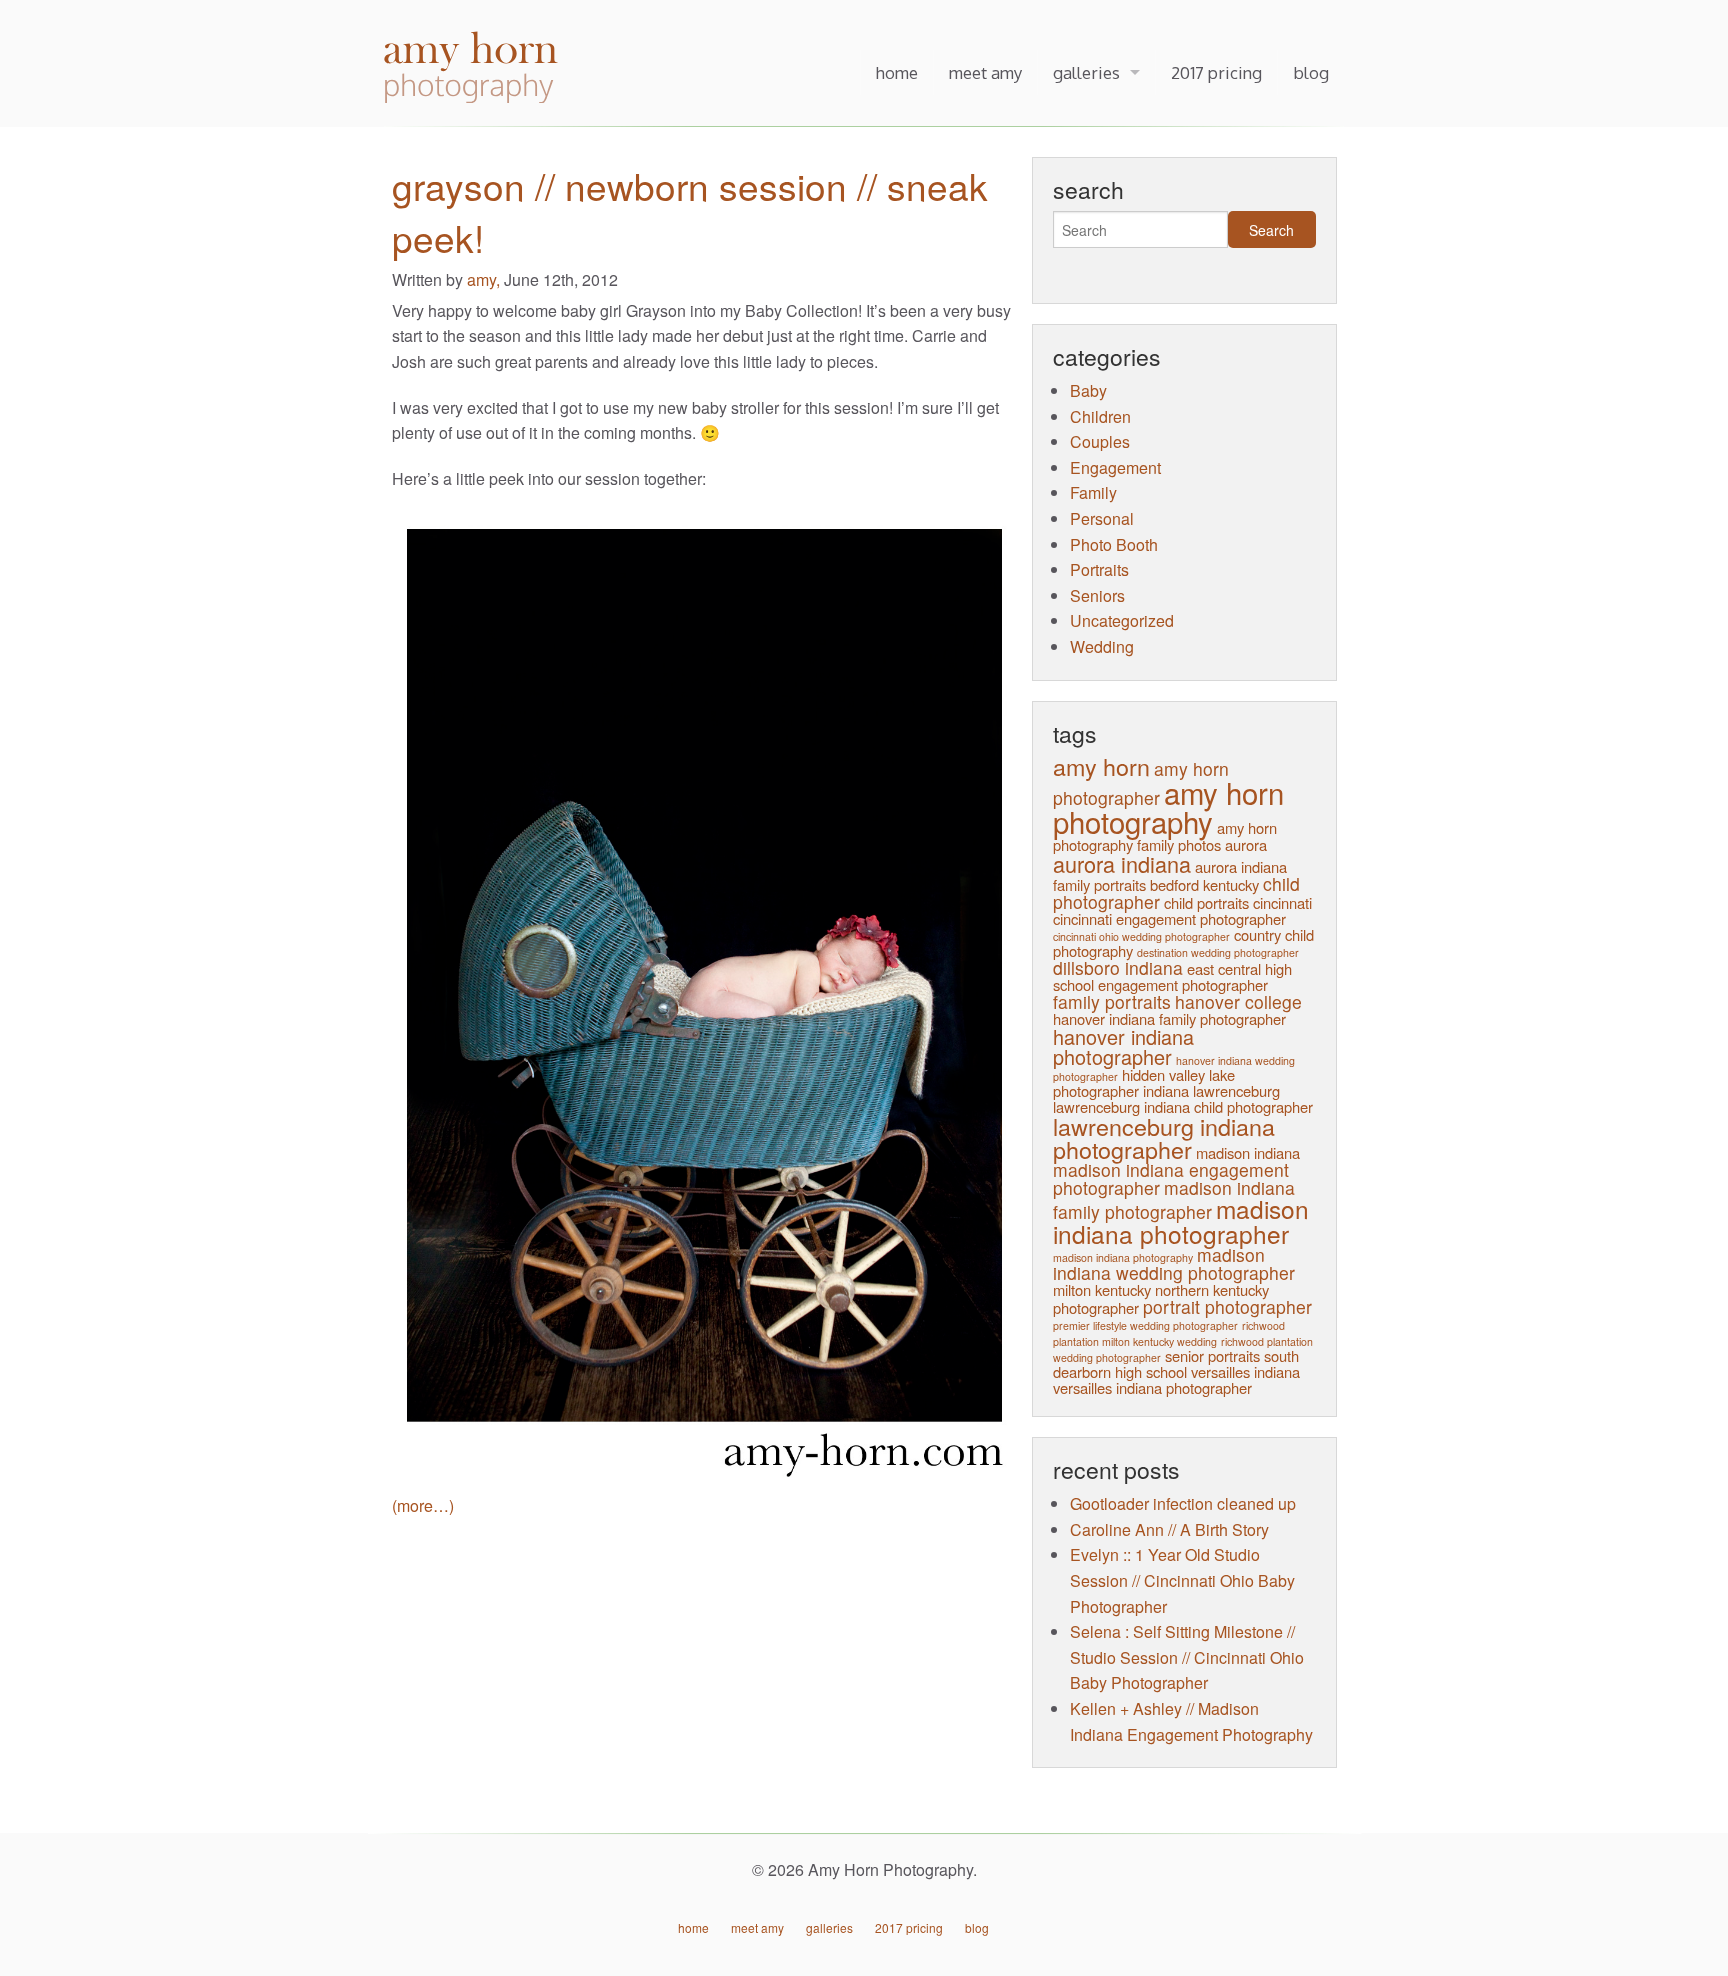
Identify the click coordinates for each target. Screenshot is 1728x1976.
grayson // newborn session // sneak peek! (690, 211)
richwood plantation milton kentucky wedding (1169, 1333)
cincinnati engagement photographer (1169, 918)
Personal (1102, 518)
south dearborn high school (1176, 1363)
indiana (1166, 1090)
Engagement (1115, 467)
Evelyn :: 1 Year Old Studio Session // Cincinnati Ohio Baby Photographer (1182, 1580)
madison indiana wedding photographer (1174, 1263)
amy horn (1101, 766)
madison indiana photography (1123, 1257)
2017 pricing (1216, 72)
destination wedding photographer (1218, 952)
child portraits (1206, 902)
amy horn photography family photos (1165, 835)
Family (1093, 492)
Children (1100, 416)
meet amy (985, 72)
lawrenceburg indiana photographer (1164, 1137)
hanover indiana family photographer (1169, 1018)
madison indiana (1248, 1152)
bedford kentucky (1204, 884)
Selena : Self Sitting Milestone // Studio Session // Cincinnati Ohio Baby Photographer (1187, 1657)
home (897, 72)
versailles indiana (1245, 1371)
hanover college (1238, 1001)
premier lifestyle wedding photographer (1145, 1325)
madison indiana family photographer (1174, 1199)
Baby (1088, 390)
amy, (485, 279)
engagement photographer (1183, 984)
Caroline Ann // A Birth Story (1169, 1529)
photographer (1096, 1307)
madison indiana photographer (1181, 1221)
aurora (1246, 844)
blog (1311, 72)
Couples (1100, 441)
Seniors (1097, 595)
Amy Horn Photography (473, 68)
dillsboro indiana (1118, 967)
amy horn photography (1168, 806)
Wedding (1102, 646)
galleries (1086, 72)
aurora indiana (1122, 863)
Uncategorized (1122, 620)
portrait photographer (1227, 1306)
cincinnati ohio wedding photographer (1141, 936)
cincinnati (1282, 902)
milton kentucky (1102, 1289)
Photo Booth (1114, 544)
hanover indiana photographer (1123, 1046)
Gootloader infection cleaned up (1183, 1503)
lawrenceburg (1236, 1090)
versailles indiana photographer (1152, 1387)
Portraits (1099, 569)
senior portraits (1212, 1355)
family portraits (1112, 1001)
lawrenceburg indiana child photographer (1183, 1106)
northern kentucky (1212, 1289)
